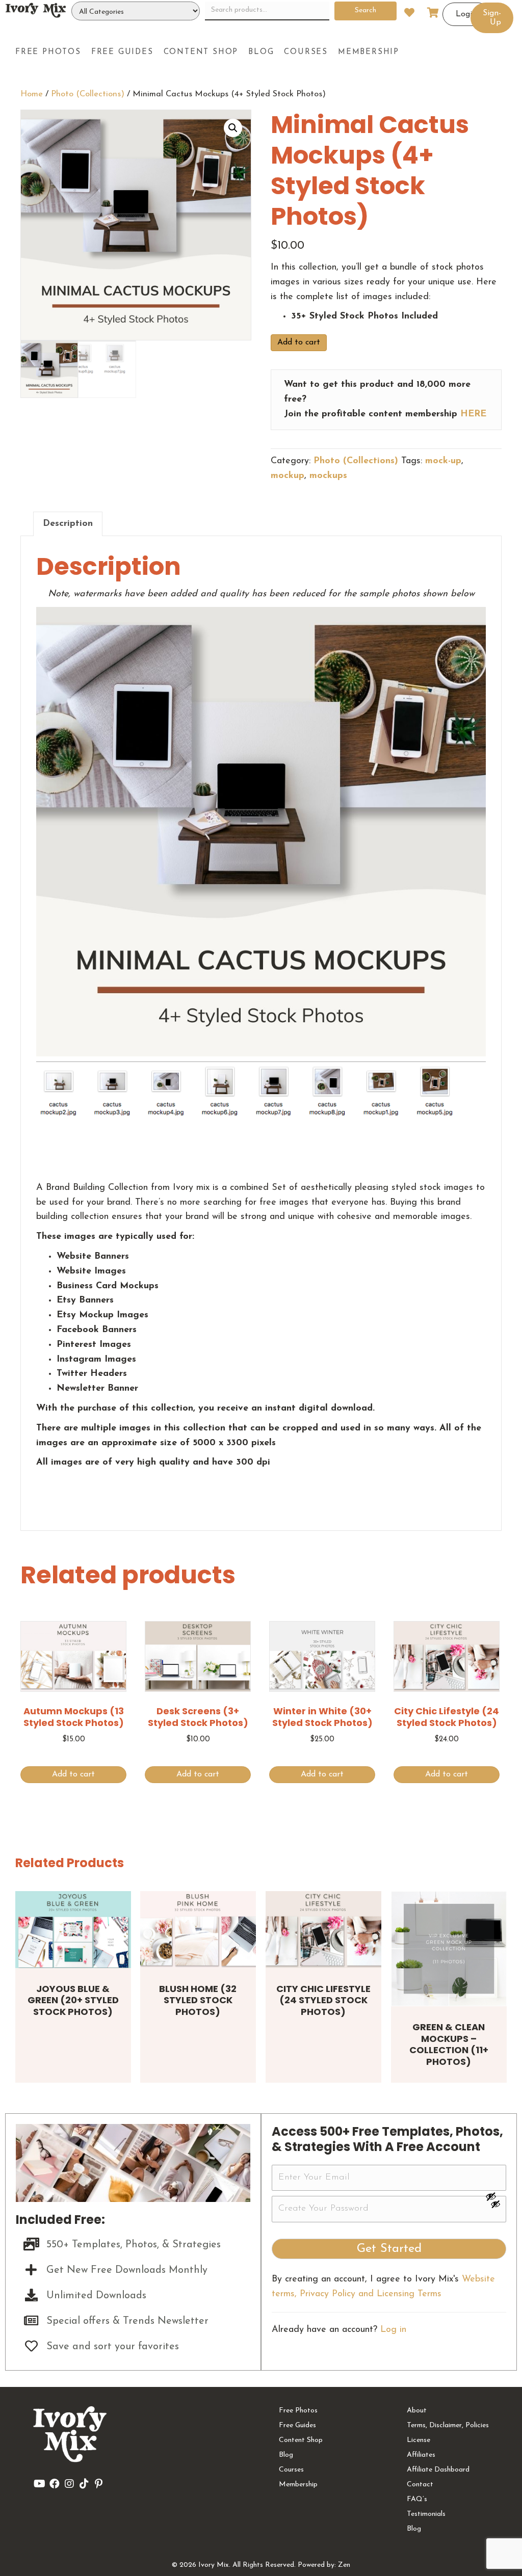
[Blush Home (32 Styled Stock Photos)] (198, 1930)
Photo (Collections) (88, 94)
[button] (233, 128)
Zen (344, 2565)
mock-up (443, 461)
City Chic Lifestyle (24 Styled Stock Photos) (323, 2000)
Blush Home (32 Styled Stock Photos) (198, 2000)
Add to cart (299, 342)
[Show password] (495, 2196)
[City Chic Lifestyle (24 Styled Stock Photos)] (323, 1930)
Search (366, 10)
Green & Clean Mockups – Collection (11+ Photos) (449, 2044)
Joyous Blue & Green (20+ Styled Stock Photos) (73, 2000)
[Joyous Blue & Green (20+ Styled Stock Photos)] (73, 1930)
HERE (473, 414)
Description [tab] (68, 524)
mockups (328, 476)
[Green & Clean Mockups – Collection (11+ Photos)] (449, 1949)
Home (32, 94)
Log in (393, 2330)
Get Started (389, 2249)
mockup (288, 476)
